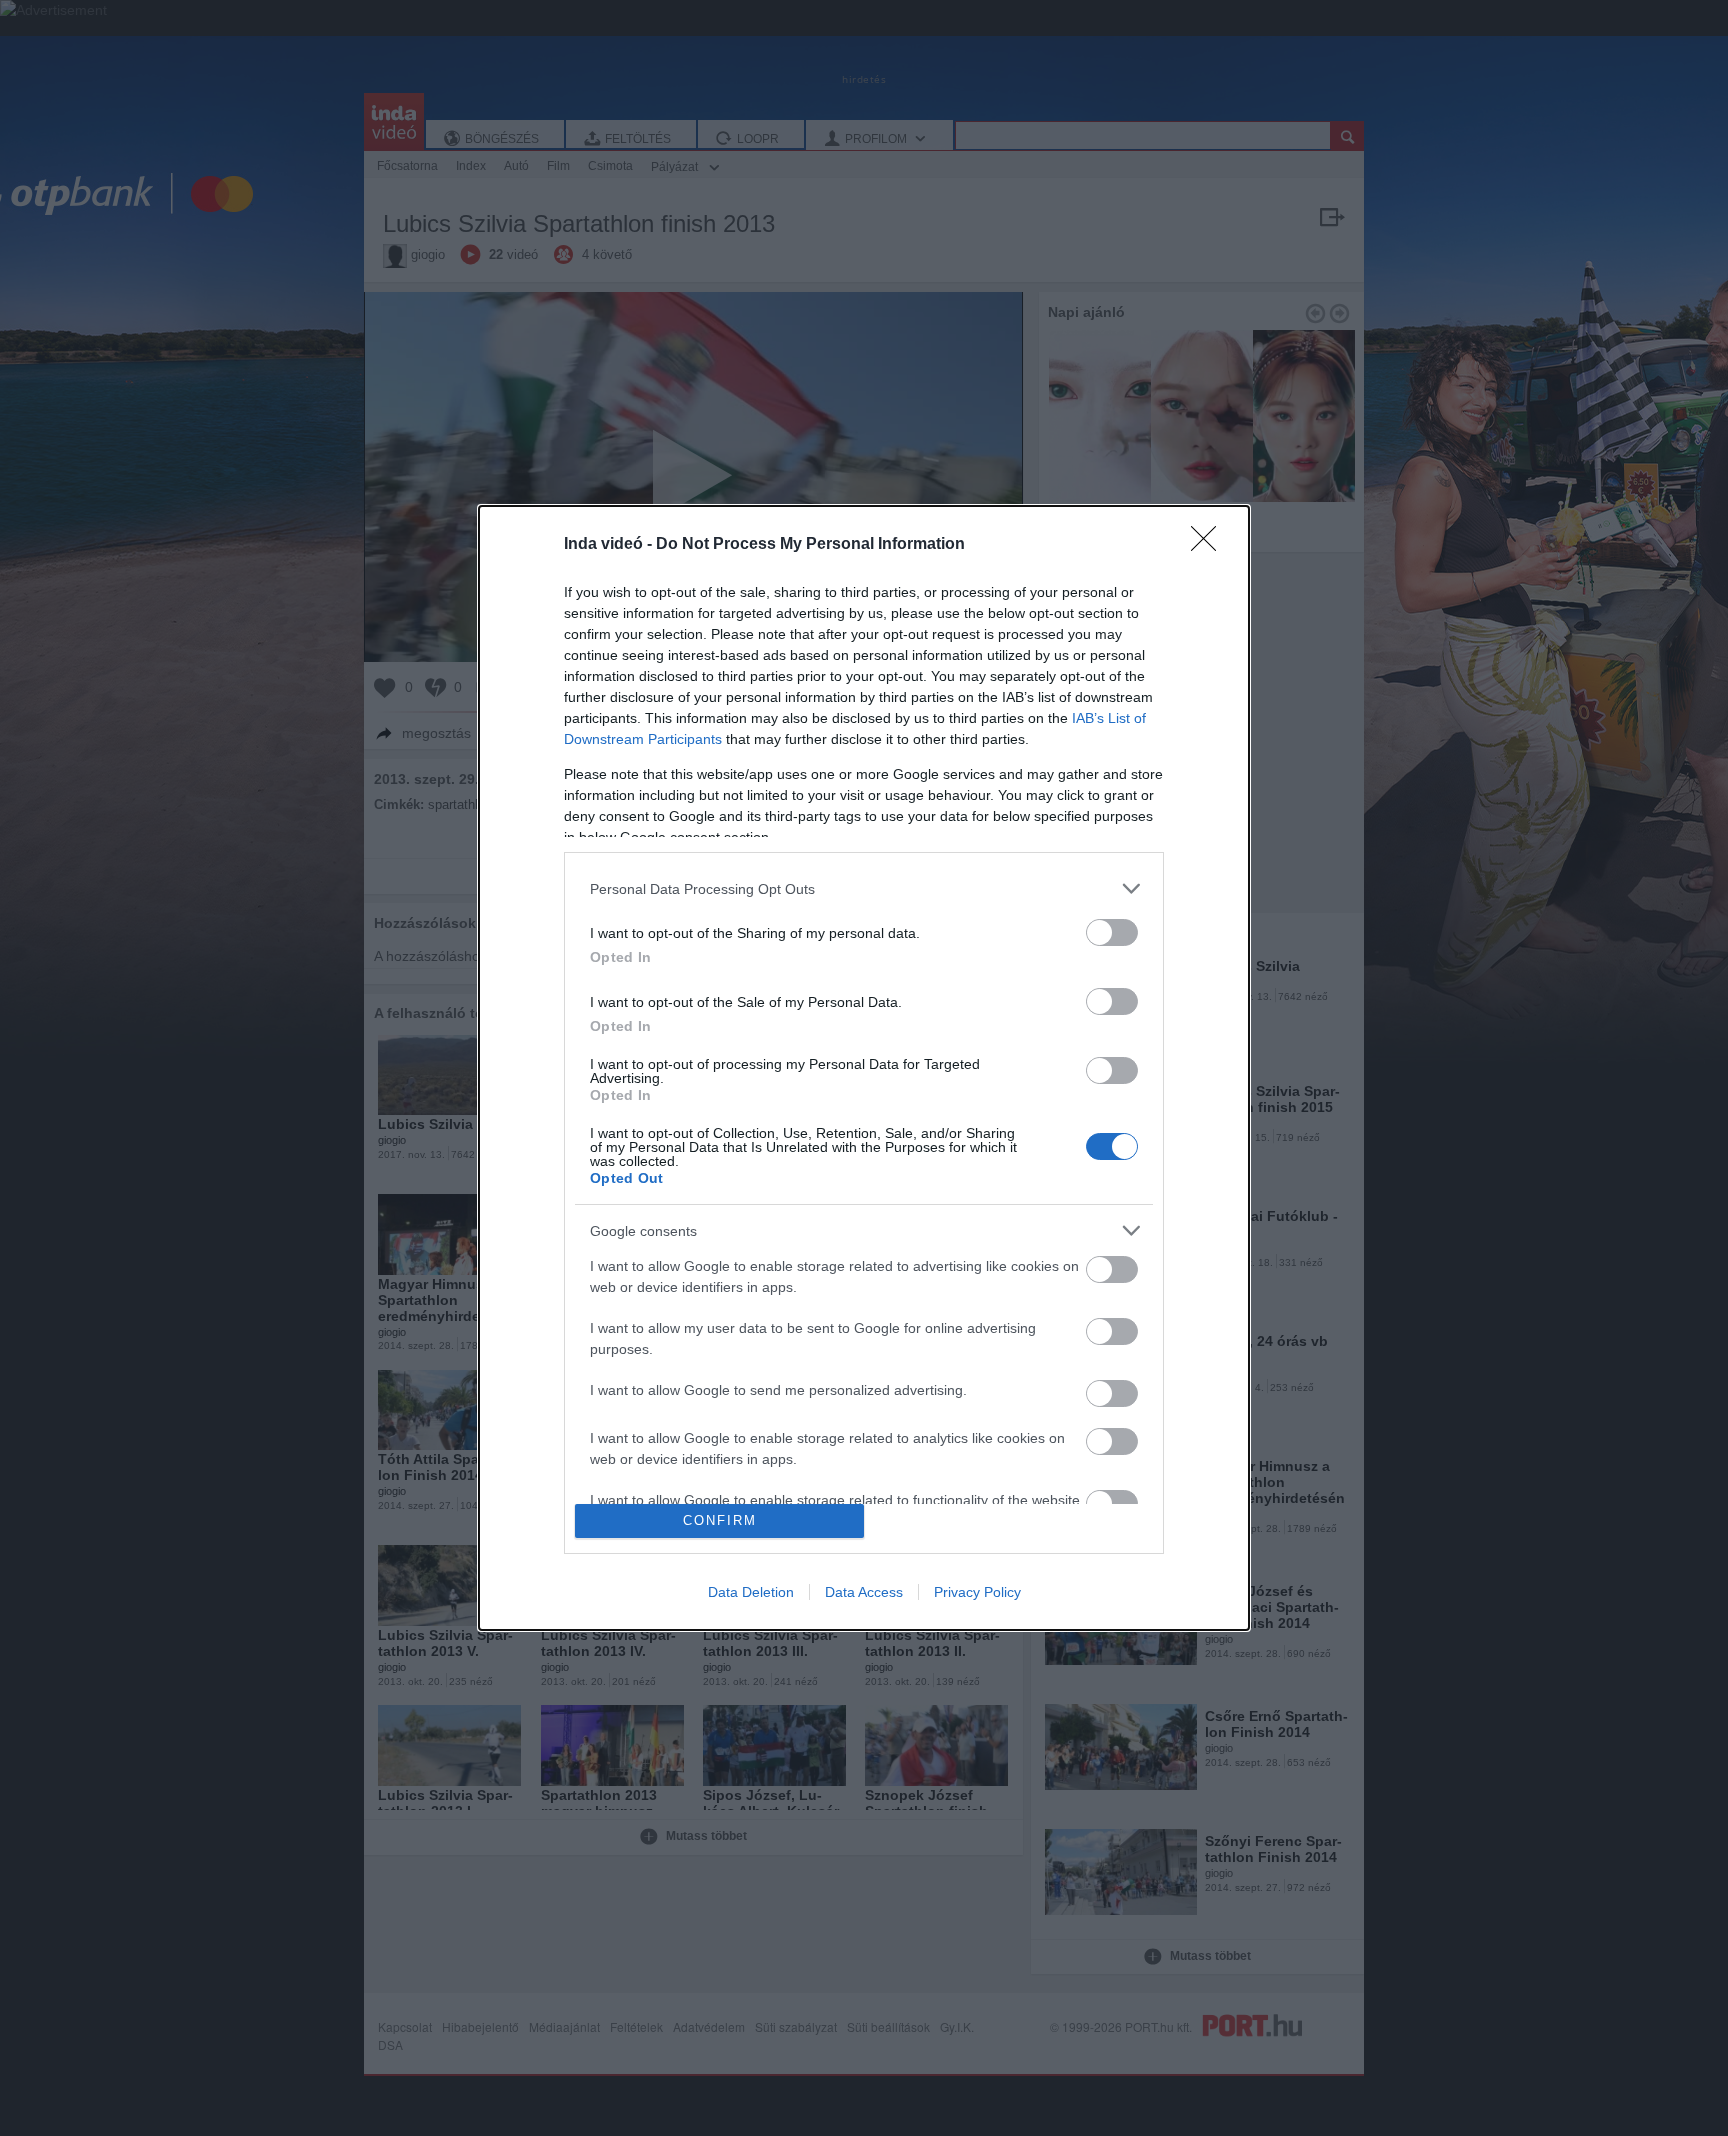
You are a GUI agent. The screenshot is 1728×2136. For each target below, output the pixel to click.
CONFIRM (720, 1520)
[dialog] (864, 1068)
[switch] (1112, 932)
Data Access (864, 1592)
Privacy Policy (977, 1592)
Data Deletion (751, 1592)
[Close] (1210, 545)
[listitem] (864, 888)
